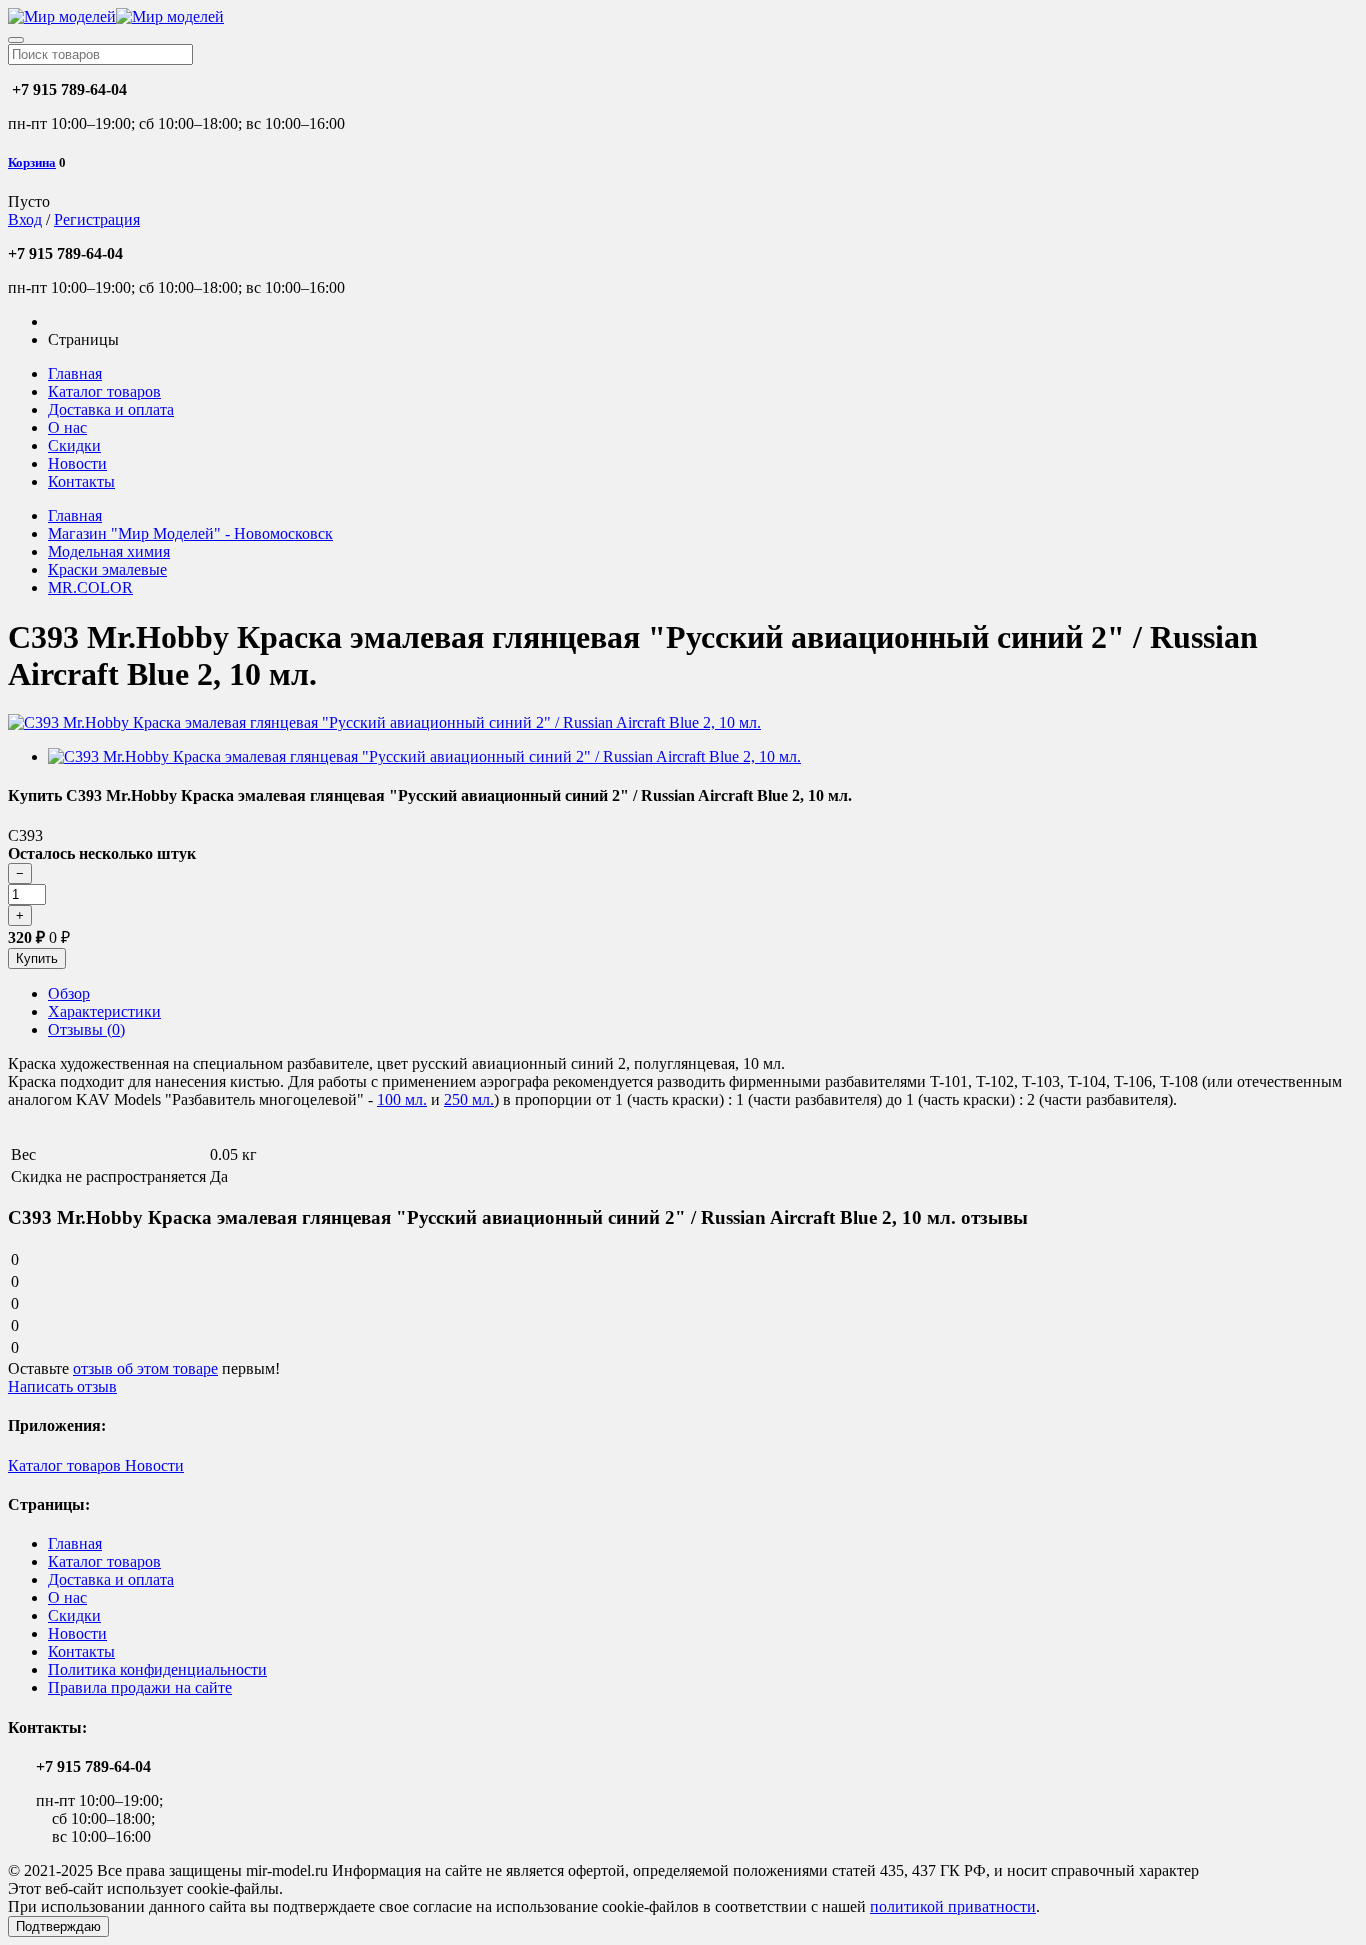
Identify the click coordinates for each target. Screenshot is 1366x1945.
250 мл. (469, 1099)
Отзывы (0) (86, 1029)
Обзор (69, 993)
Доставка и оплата (111, 409)
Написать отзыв (62, 1386)
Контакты (81, 481)
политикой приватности (953, 1906)
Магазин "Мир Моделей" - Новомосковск (190, 533)
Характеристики (104, 1011)
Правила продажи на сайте (140, 1687)
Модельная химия (109, 551)
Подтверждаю (58, 1926)
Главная (75, 373)
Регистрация (97, 219)
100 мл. (402, 1099)
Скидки (74, 445)
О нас (67, 427)
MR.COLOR (90, 587)
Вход (25, 219)
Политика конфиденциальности (157, 1669)
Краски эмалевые (107, 569)
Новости (77, 463)
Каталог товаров (104, 391)
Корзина (32, 162)
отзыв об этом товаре (145, 1368)
